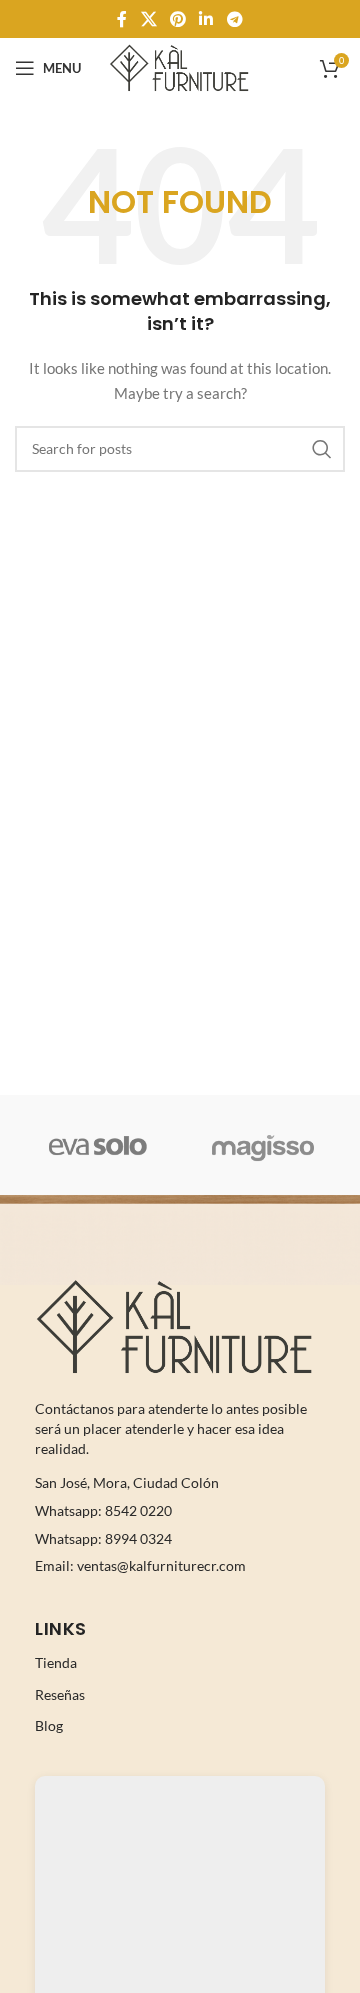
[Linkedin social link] (206, 19)
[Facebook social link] (122, 19)
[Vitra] (97, 1145)
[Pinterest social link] (177, 19)
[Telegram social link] (234, 19)
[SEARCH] (322, 449)
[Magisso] (262, 1145)
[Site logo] (179, 66)
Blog (49, 1725)
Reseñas (60, 1694)
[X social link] (148, 19)
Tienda (56, 1662)
